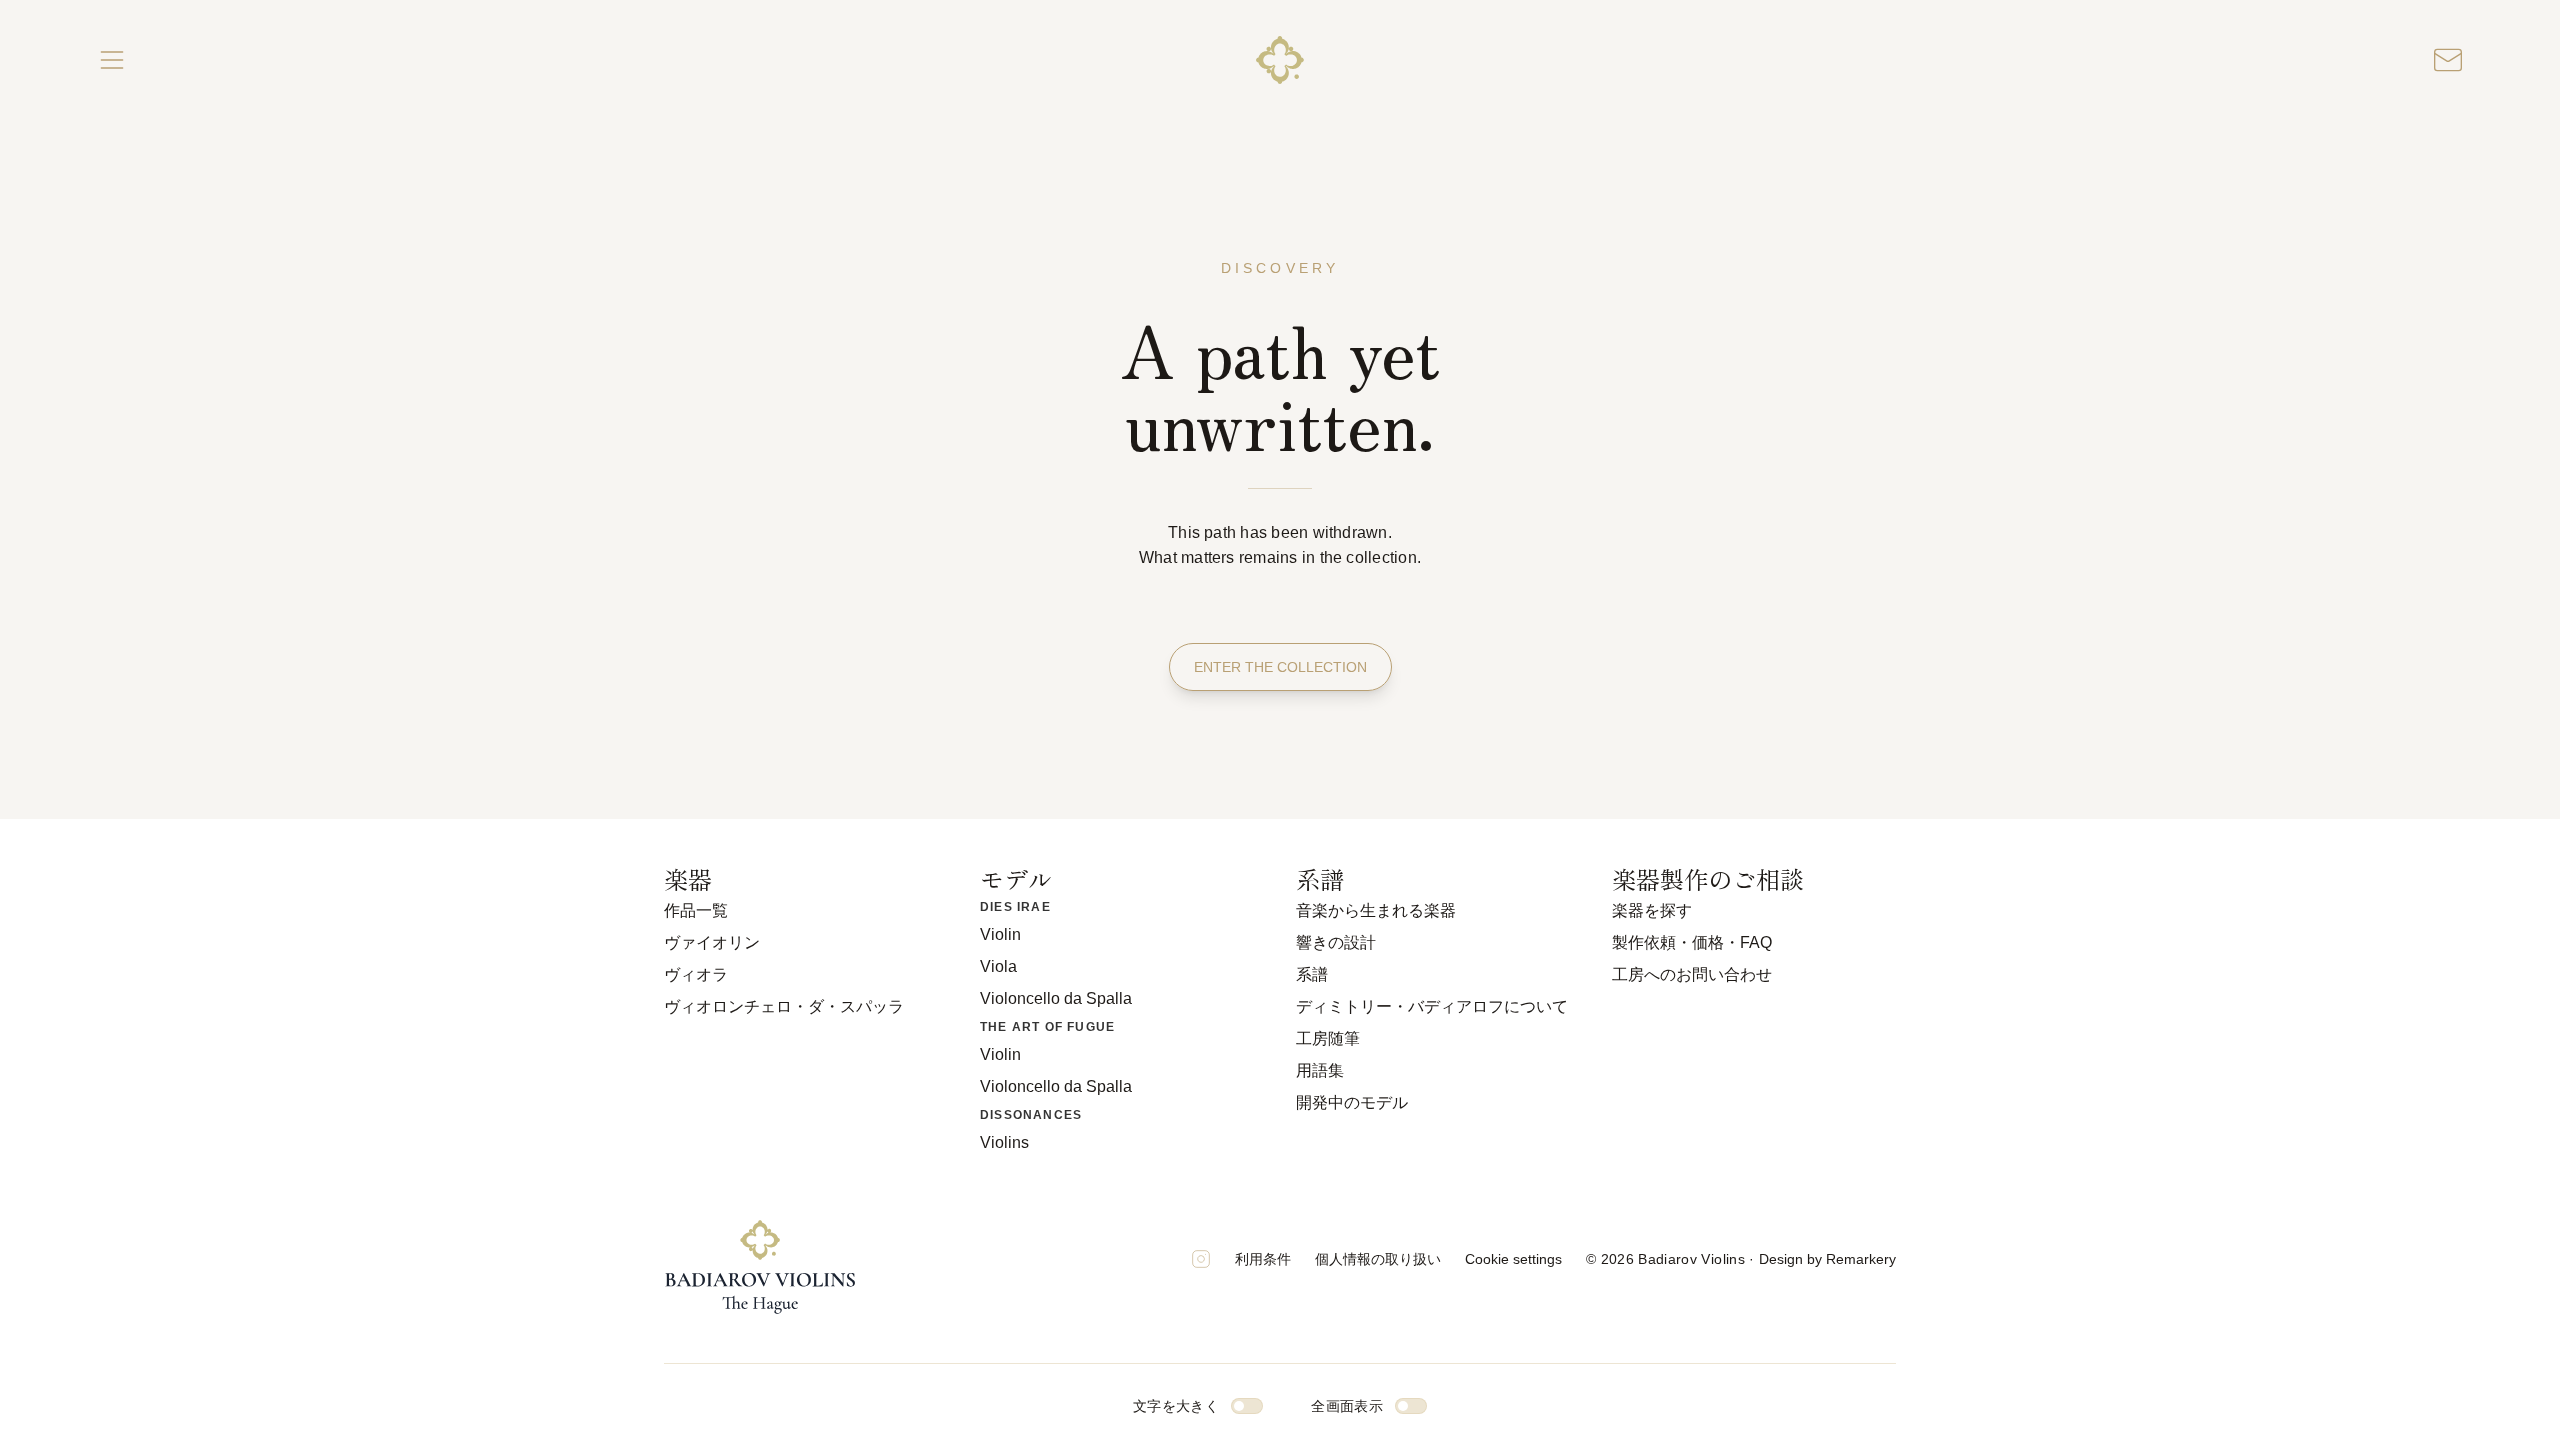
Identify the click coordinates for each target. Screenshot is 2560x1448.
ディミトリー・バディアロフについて (1432, 1006)
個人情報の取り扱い (1378, 1259)
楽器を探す (1652, 910)
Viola (998, 966)
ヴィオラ (696, 974)
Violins (1004, 1142)
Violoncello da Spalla (1056, 998)
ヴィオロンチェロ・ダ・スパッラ (784, 1006)
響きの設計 (1336, 942)
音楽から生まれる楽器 (1376, 910)
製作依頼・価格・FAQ (1692, 942)
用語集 (1320, 1070)
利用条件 (1263, 1259)
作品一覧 (696, 910)
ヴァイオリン (712, 942)
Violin (1000, 934)
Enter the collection (1280, 667)
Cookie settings (1513, 1259)
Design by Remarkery (1827, 1259)
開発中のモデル (1352, 1102)
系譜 (1312, 974)
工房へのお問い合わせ (1692, 974)
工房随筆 (1328, 1038)
